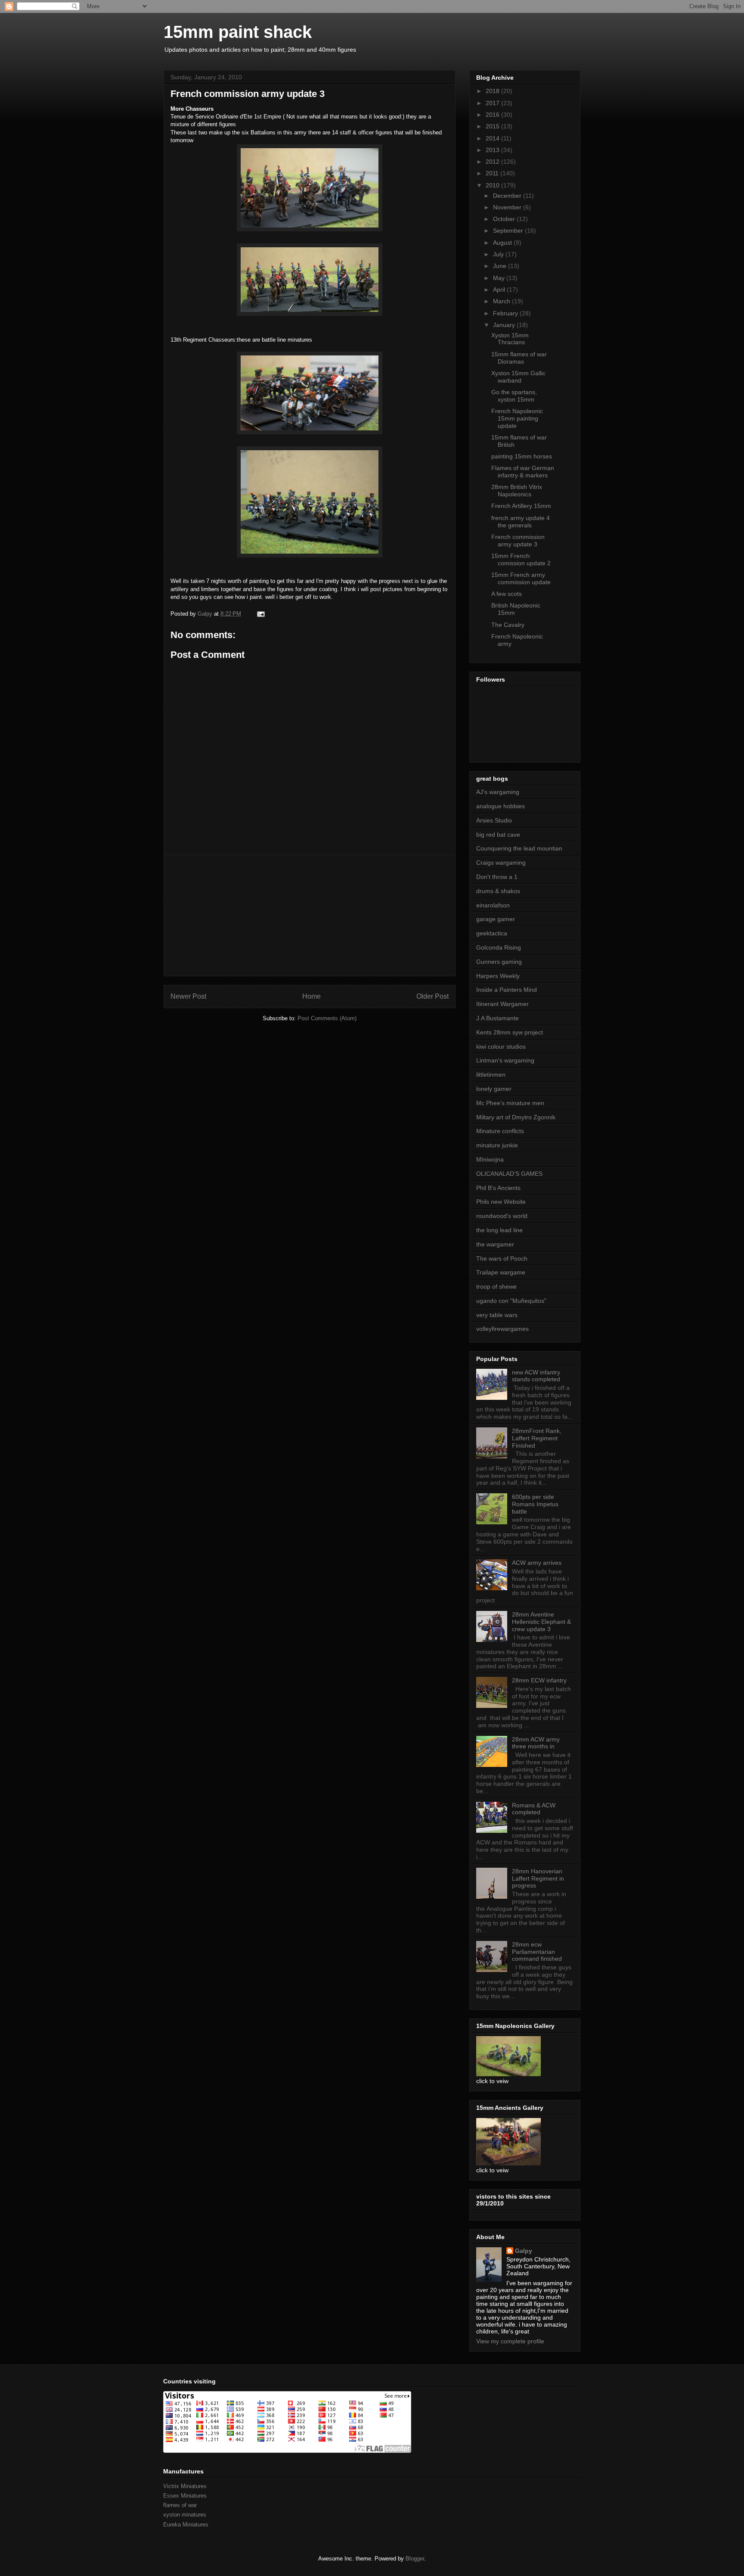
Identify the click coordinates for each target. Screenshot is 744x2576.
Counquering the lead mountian (519, 848)
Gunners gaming (499, 962)
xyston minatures (185, 2515)
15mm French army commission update (521, 578)
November (508, 207)
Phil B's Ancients (498, 1188)
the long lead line (499, 1230)
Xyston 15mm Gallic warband (518, 377)
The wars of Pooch (502, 1258)
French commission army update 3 (518, 540)
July (499, 254)
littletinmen (491, 1075)
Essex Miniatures (185, 2496)
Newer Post (188, 996)
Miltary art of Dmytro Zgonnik (516, 1117)
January (505, 325)
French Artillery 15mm (521, 506)
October (505, 219)
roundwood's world (502, 1216)
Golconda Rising (499, 947)
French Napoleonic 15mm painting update (517, 418)
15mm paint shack (238, 32)
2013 (493, 150)
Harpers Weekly (498, 976)
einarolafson (493, 905)
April (500, 290)
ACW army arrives (537, 1563)
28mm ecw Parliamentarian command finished (537, 1952)
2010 (493, 185)
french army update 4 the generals (521, 522)
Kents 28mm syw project (510, 1032)
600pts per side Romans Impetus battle (535, 1504)
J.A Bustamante (498, 1018)
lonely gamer (494, 1089)
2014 (493, 138)
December (508, 196)
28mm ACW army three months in (536, 1743)
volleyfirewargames (502, 1329)
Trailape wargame (501, 1272)
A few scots (507, 594)
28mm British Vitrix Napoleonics (517, 491)
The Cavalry (508, 625)
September (509, 231)
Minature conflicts (500, 1131)
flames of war (180, 2505)
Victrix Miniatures (185, 2486)
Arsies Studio (494, 820)
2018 (493, 91)
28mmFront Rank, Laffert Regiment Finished (537, 1438)
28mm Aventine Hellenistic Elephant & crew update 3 (541, 1622)
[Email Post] (260, 614)
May (500, 278)
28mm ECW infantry (539, 1680)
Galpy (524, 2251)
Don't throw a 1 (497, 877)
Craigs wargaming (501, 863)
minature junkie (497, 1145)
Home (312, 996)
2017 (493, 103)
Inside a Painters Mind (507, 990)
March (502, 301)
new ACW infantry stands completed (536, 1376)
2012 (493, 162)
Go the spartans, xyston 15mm (514, 396)
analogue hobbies (501, 806)
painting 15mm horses (522, 456)
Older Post (432, 996)
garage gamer (496, 919)
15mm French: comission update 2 (521, 559)
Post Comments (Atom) (327, 1018)
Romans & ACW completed (534, 1809)
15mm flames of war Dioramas (519, 358)
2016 (493, 115)
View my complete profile (510, 2341)
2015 (493, 126)
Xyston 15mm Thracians (510, 339)
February (506, 313)
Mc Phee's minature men (510, 1103)
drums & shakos (498, 891)
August (503, 243)
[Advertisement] (310, 916)
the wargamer (495, 1244)
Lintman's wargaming (505, 1060)
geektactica (492, 933)
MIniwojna (490, 1159)
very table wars (497, 1315)
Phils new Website (501, 1202)
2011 (493, 173)
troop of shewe (496, 1286)
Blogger (415, 2559)
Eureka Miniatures (186, 2525)
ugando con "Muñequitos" (511, 1301)
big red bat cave (498, 835)
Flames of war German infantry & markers (523, 472)
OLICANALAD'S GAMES (509, 1174)
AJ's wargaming (498, 792)
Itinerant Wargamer (502, 1004)
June (501, 266)
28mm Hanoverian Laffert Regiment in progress (538, 1878)
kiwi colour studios (501, 1047)
